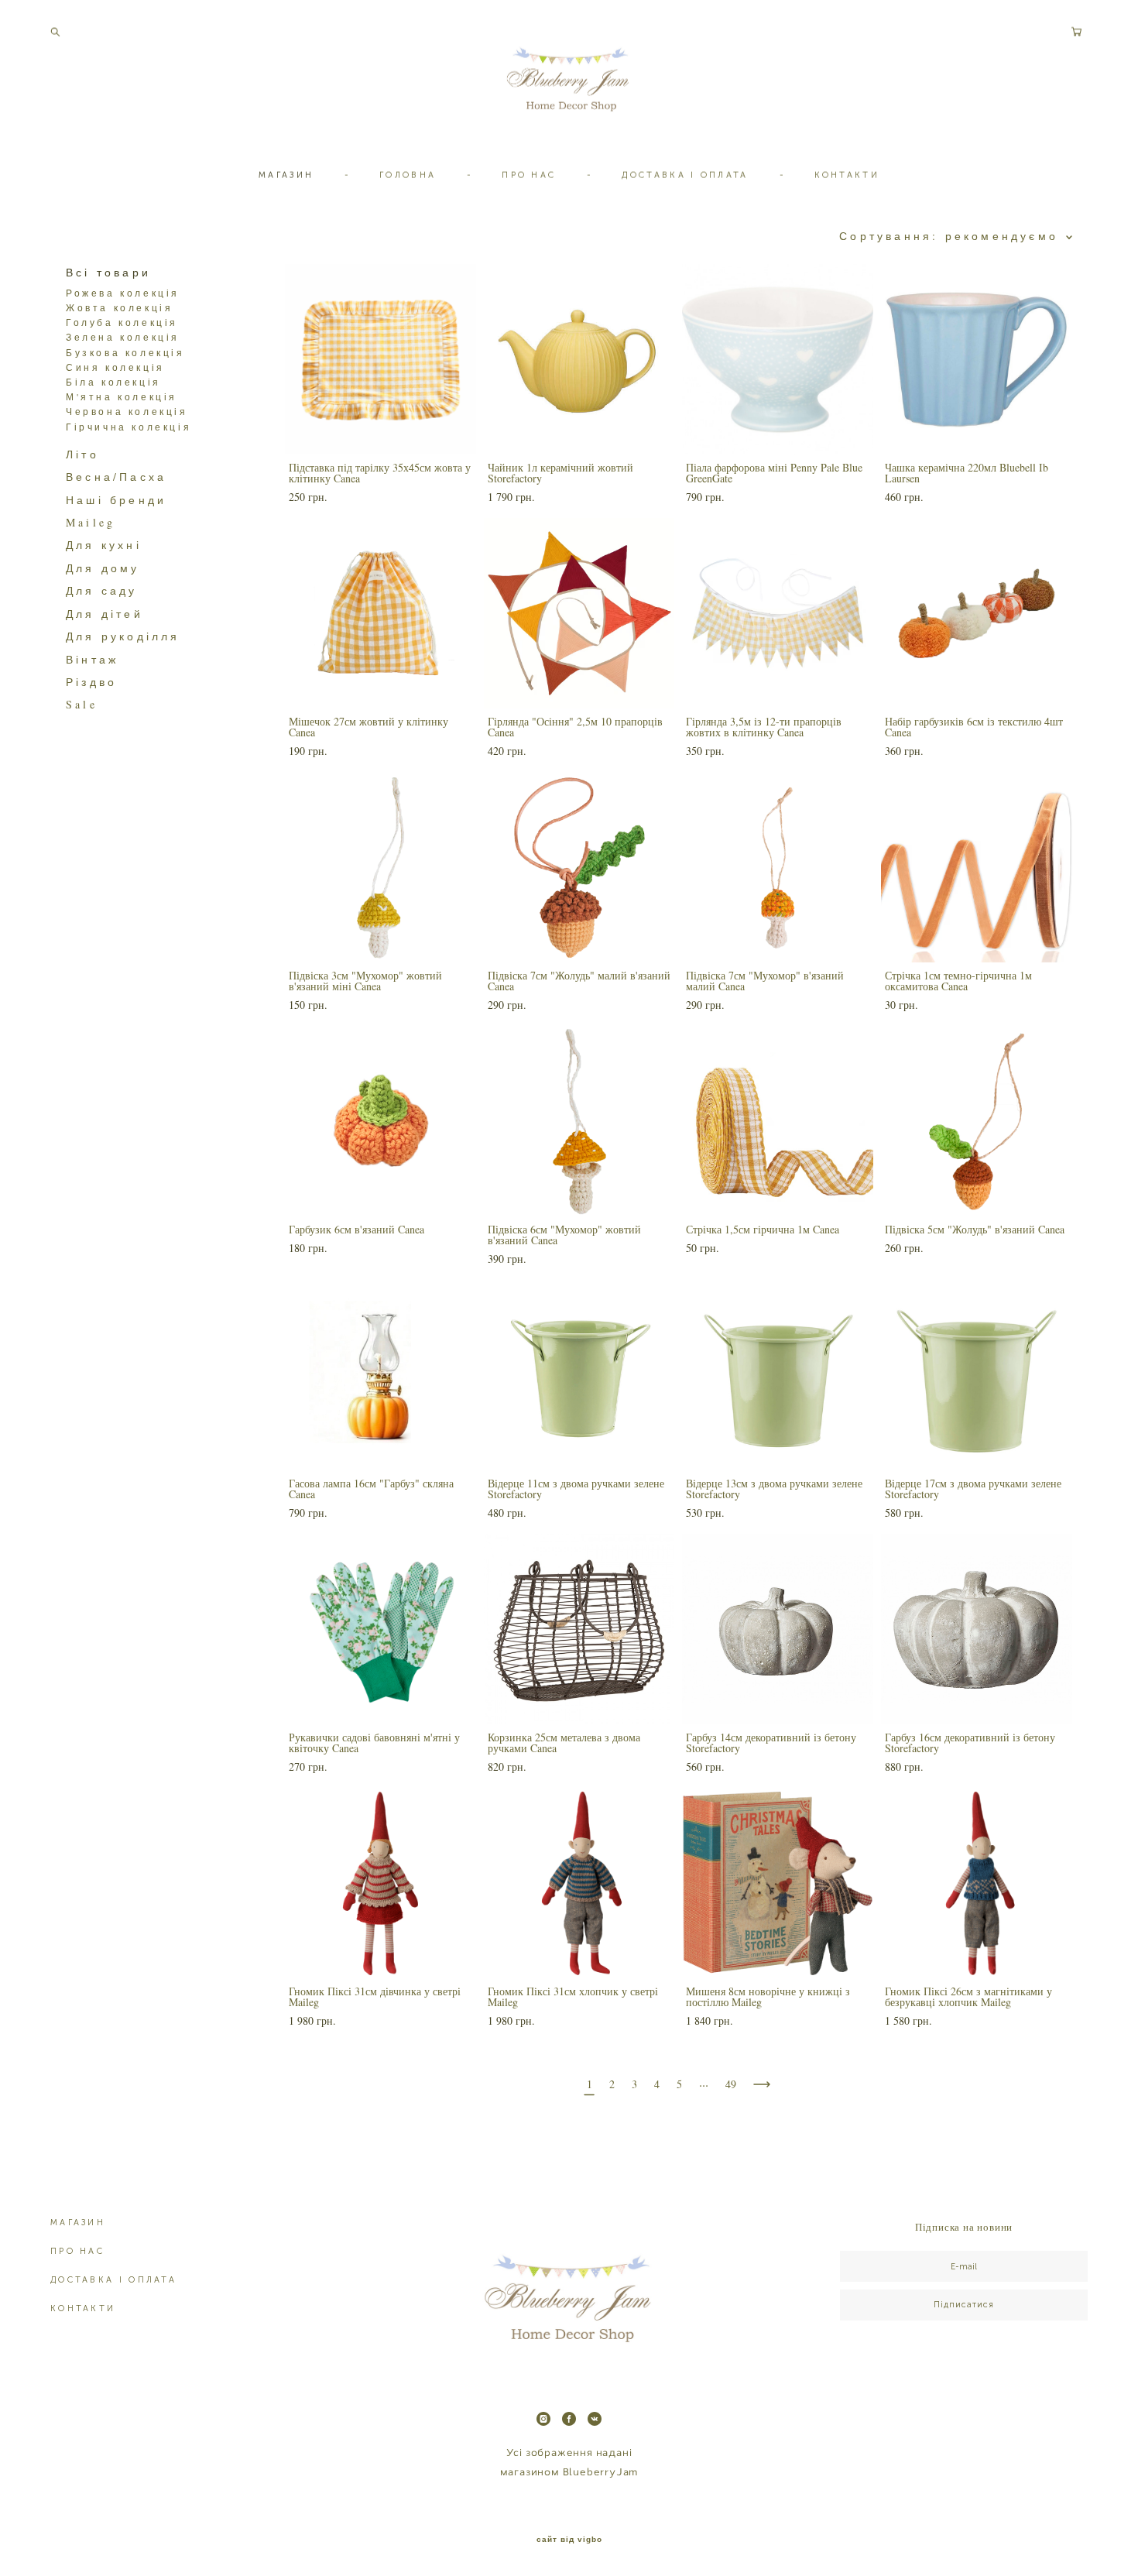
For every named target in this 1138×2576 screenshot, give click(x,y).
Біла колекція (113, 382)
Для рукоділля (123, 636)
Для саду (102, 590)
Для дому (103, 568)
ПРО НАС (529, 175)
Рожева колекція (123, 293)
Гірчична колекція (129, 427)
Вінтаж (92, 659)
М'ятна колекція (122, 396)
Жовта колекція (119, 307)
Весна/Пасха (116, 477)
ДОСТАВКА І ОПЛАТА (685, 175)
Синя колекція (115, 367)
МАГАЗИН (286, 175)
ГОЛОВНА (408, 175)
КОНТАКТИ (847, 175)
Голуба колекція (122, 322)
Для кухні (104, 545)
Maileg (91, 522)
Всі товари (108, 272)
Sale (82, 704)
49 (731, 2084)
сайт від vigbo (569, 2540)
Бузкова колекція (125, 352)
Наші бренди (116, 500)
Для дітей (105, 614)
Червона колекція (127, 411)
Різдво (91, 682)
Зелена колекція (123, 337)
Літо (82, 454)
